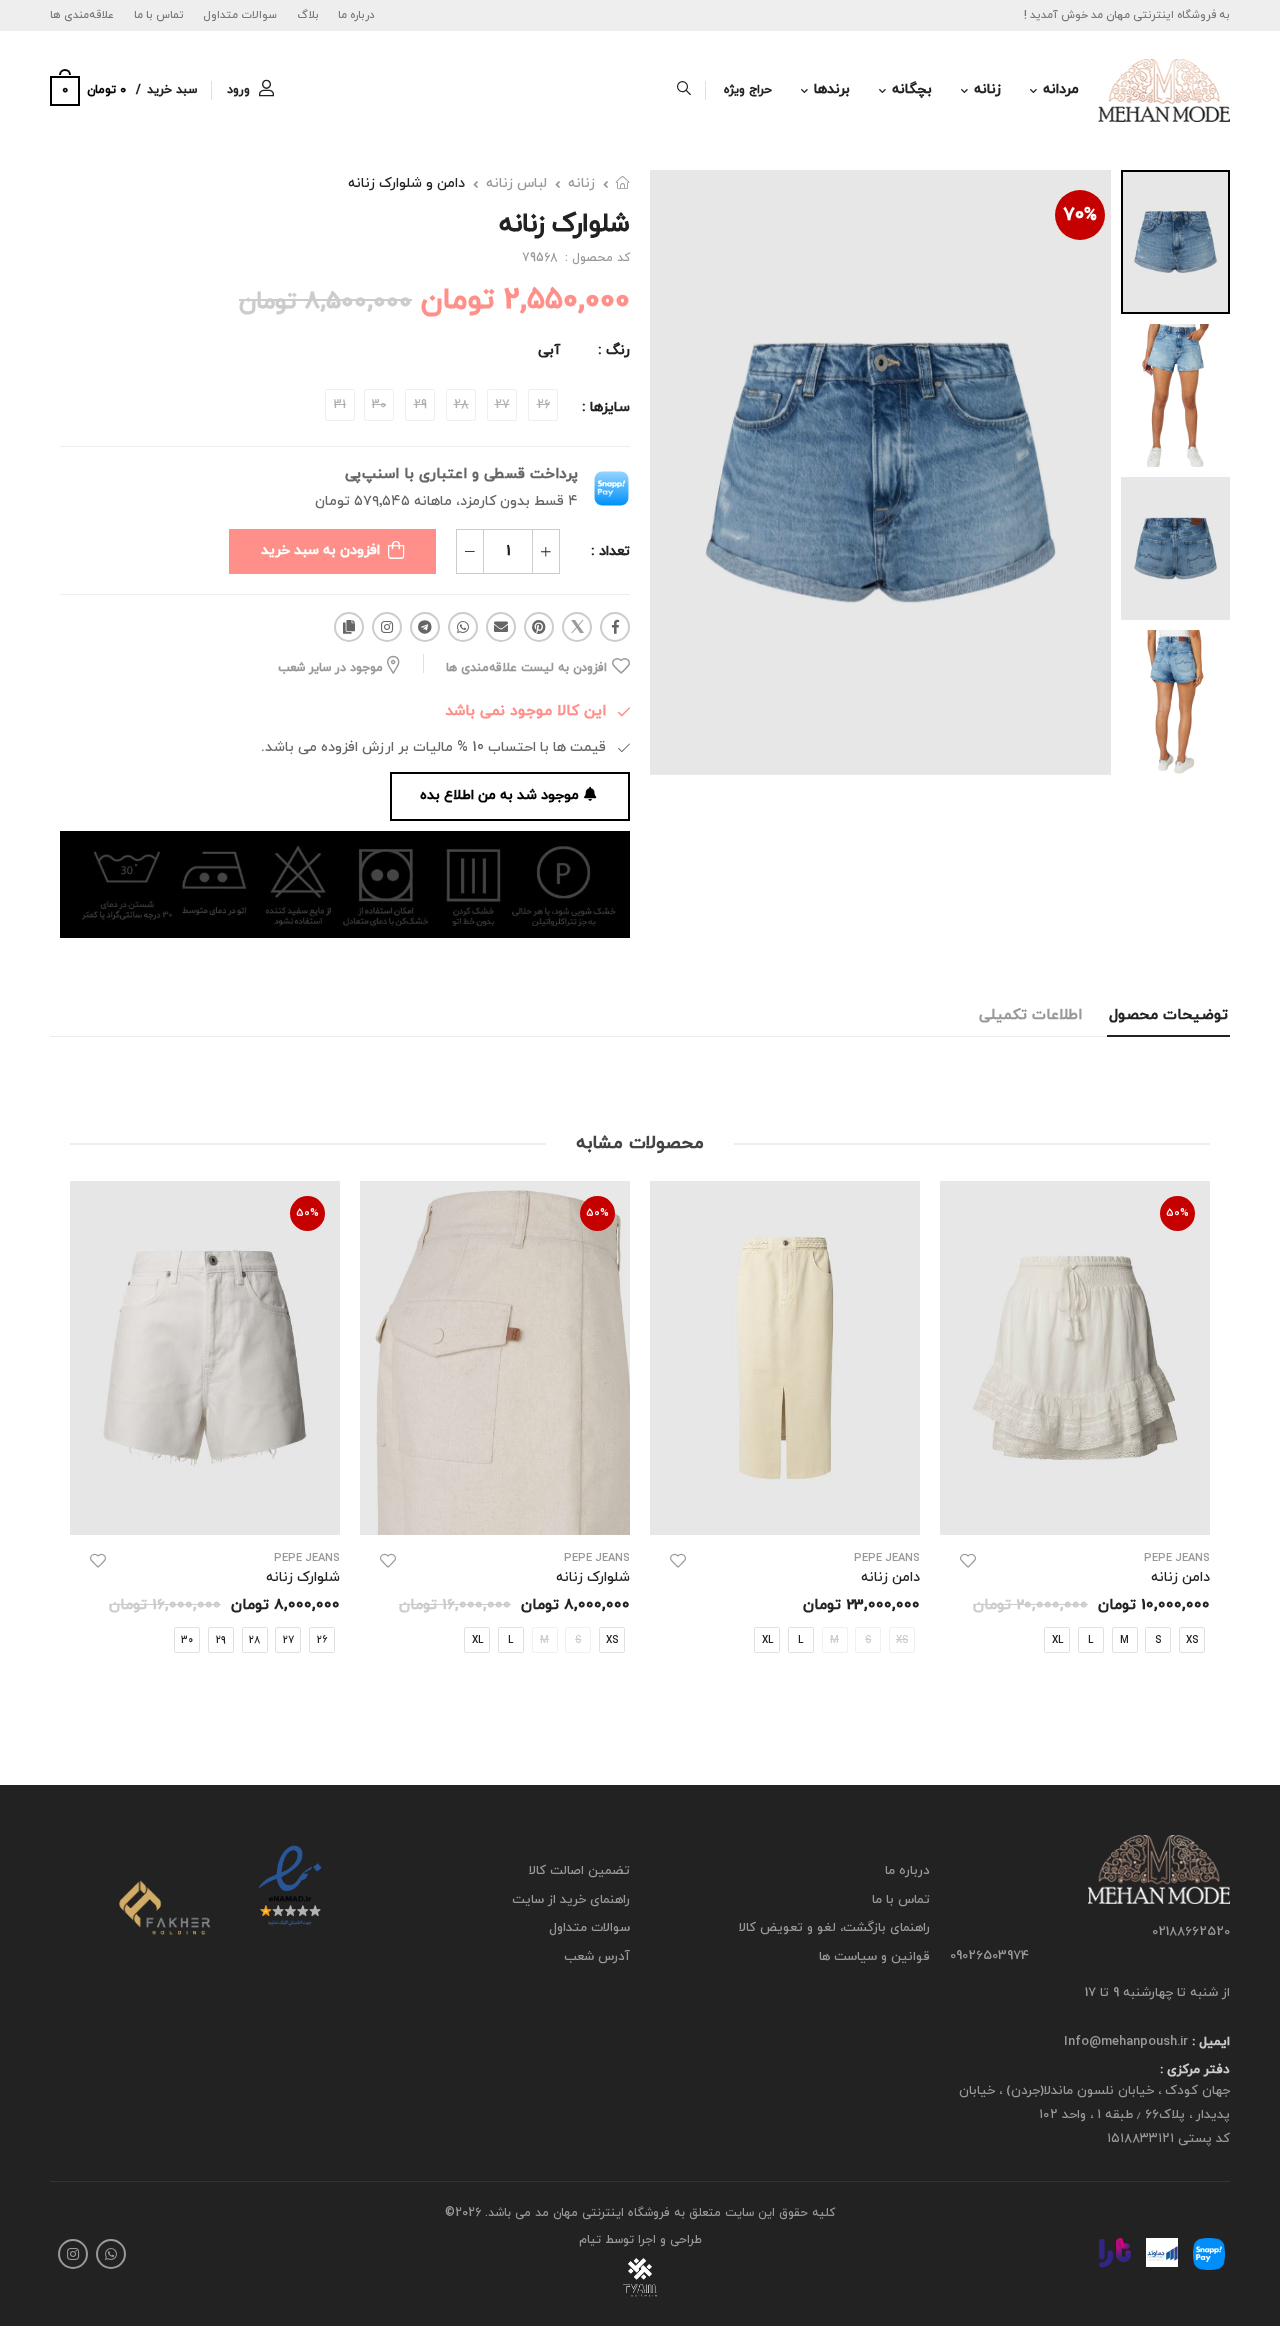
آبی (549, 350)
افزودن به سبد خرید (320, 550)
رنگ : (614, 350)
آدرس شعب (597, 1957)
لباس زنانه (516, 183)
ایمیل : (1209, 2042)
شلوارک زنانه (593, 1577)
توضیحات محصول (1168, 1015)
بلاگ (308, 15)
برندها (832, 89)
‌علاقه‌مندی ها (82, 15)
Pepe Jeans (1177, 1558)
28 (254, 1639)
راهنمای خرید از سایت (571, 1900)
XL (1057, 1639)
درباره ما (356, 15)
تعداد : (610, 551)
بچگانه (912, 89)
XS (612, 1639)
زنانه (987, 89)
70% (1080, 215)
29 (221, 1639)
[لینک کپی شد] (349, 627)
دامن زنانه (890, 1577)
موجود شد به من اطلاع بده (499, 795)
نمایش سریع (1075, 1509)
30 (187, 1639)
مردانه (1061, 89)
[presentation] (1195, 1437)
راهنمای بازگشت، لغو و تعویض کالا (834, 1929)
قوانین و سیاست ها (874, 1957)
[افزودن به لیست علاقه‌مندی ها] (968, 1561)
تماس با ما (159, 15)
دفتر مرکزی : (1195, 2071)
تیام (590, 2240)
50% (1177, 1213)
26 (322, 1639)
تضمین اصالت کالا (579, 1871)
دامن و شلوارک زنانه (406, 183)
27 (288, 1639)
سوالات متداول (240, 15)
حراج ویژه (748, 90)
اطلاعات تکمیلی (1030, 1015)
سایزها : (606, 407)
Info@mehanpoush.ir (1126, 2042)
